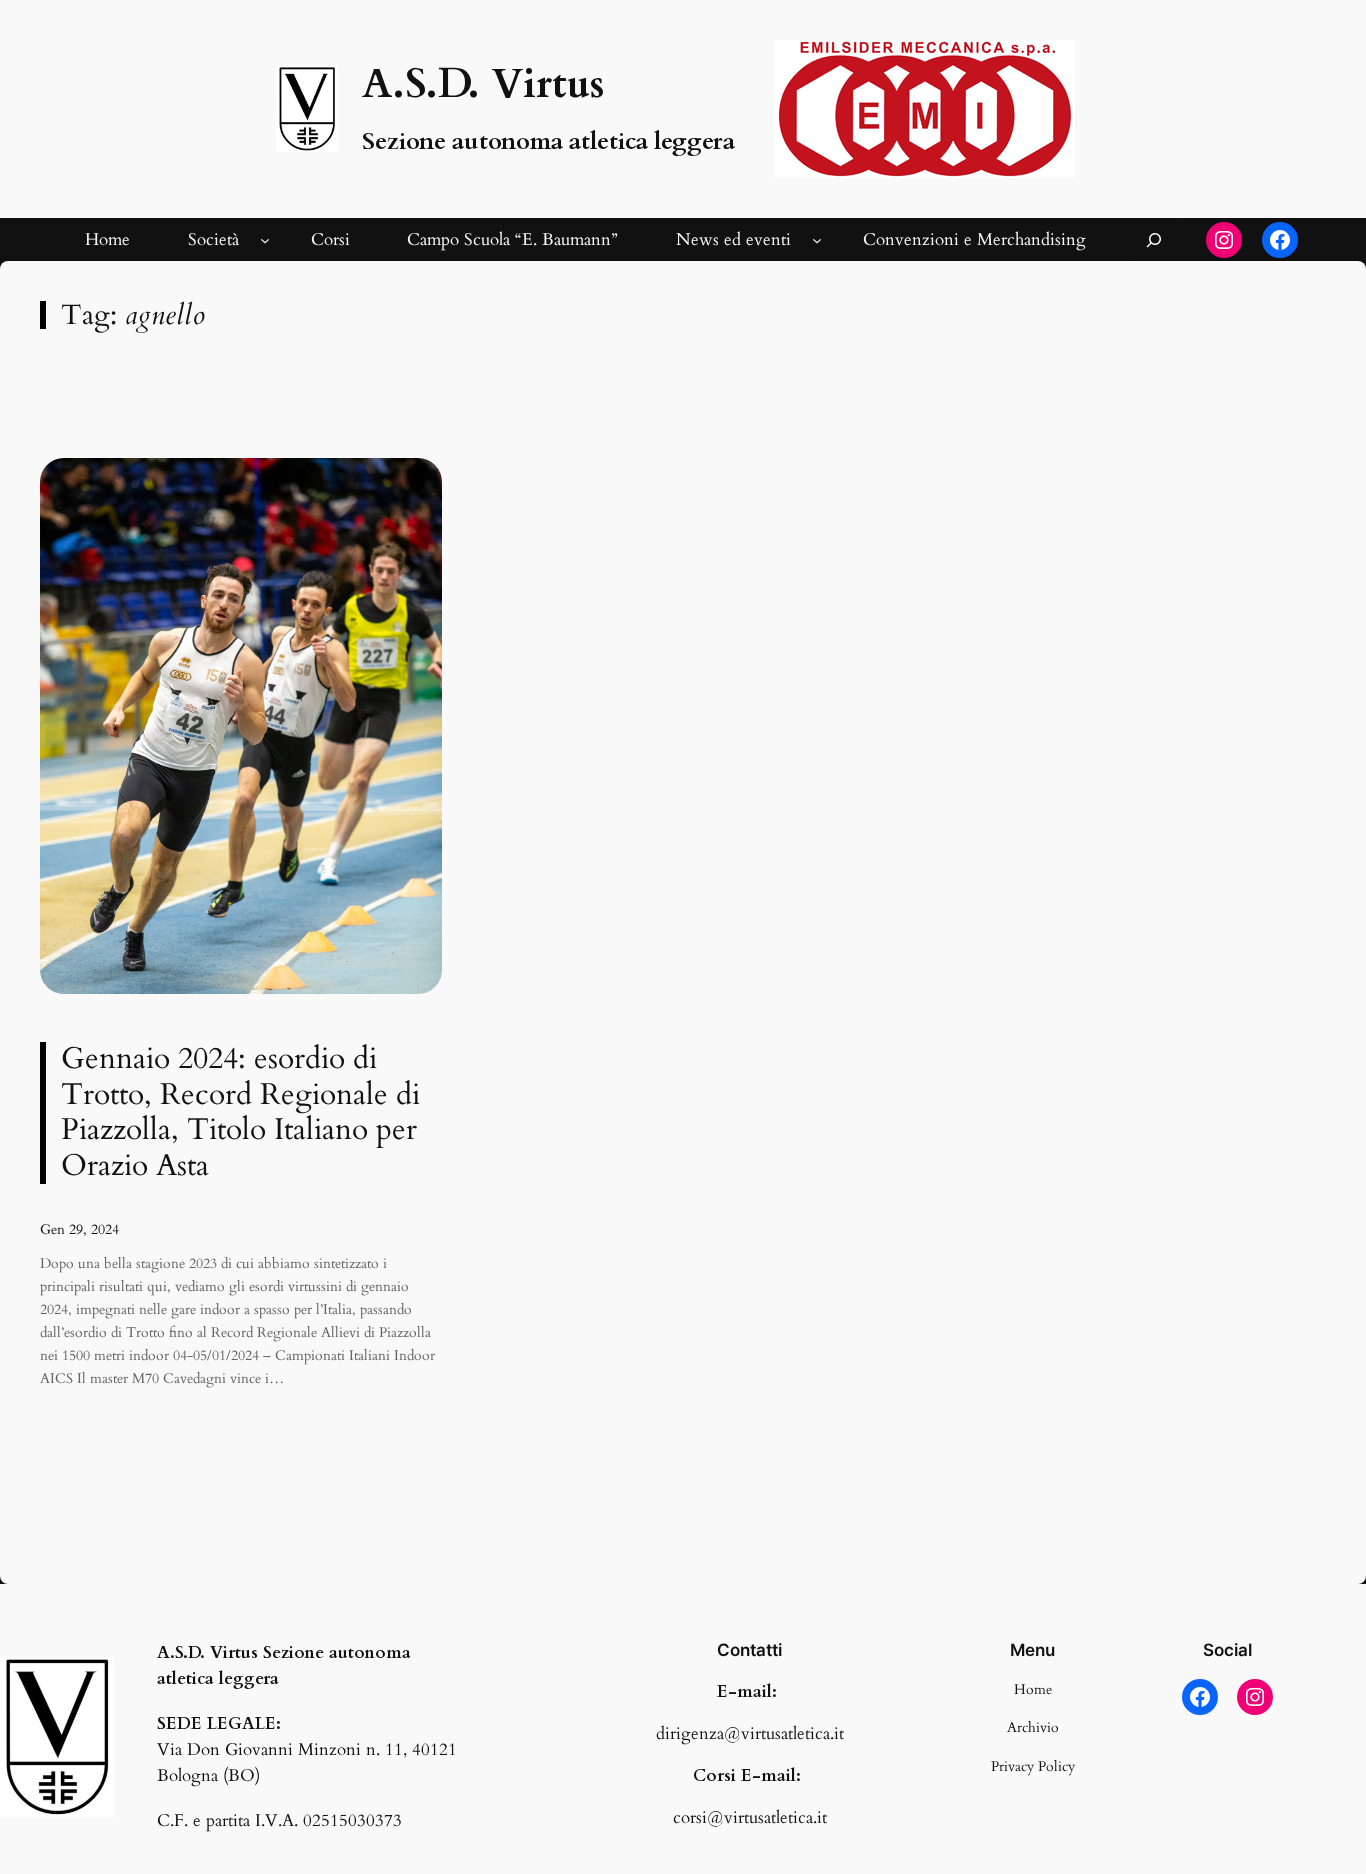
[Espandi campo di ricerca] (1154, 239)
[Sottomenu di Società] (265, 240)
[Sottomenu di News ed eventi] (817, 240)
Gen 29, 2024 (79, 1229)
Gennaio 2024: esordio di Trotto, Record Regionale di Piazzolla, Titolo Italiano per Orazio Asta (240, 1113)
